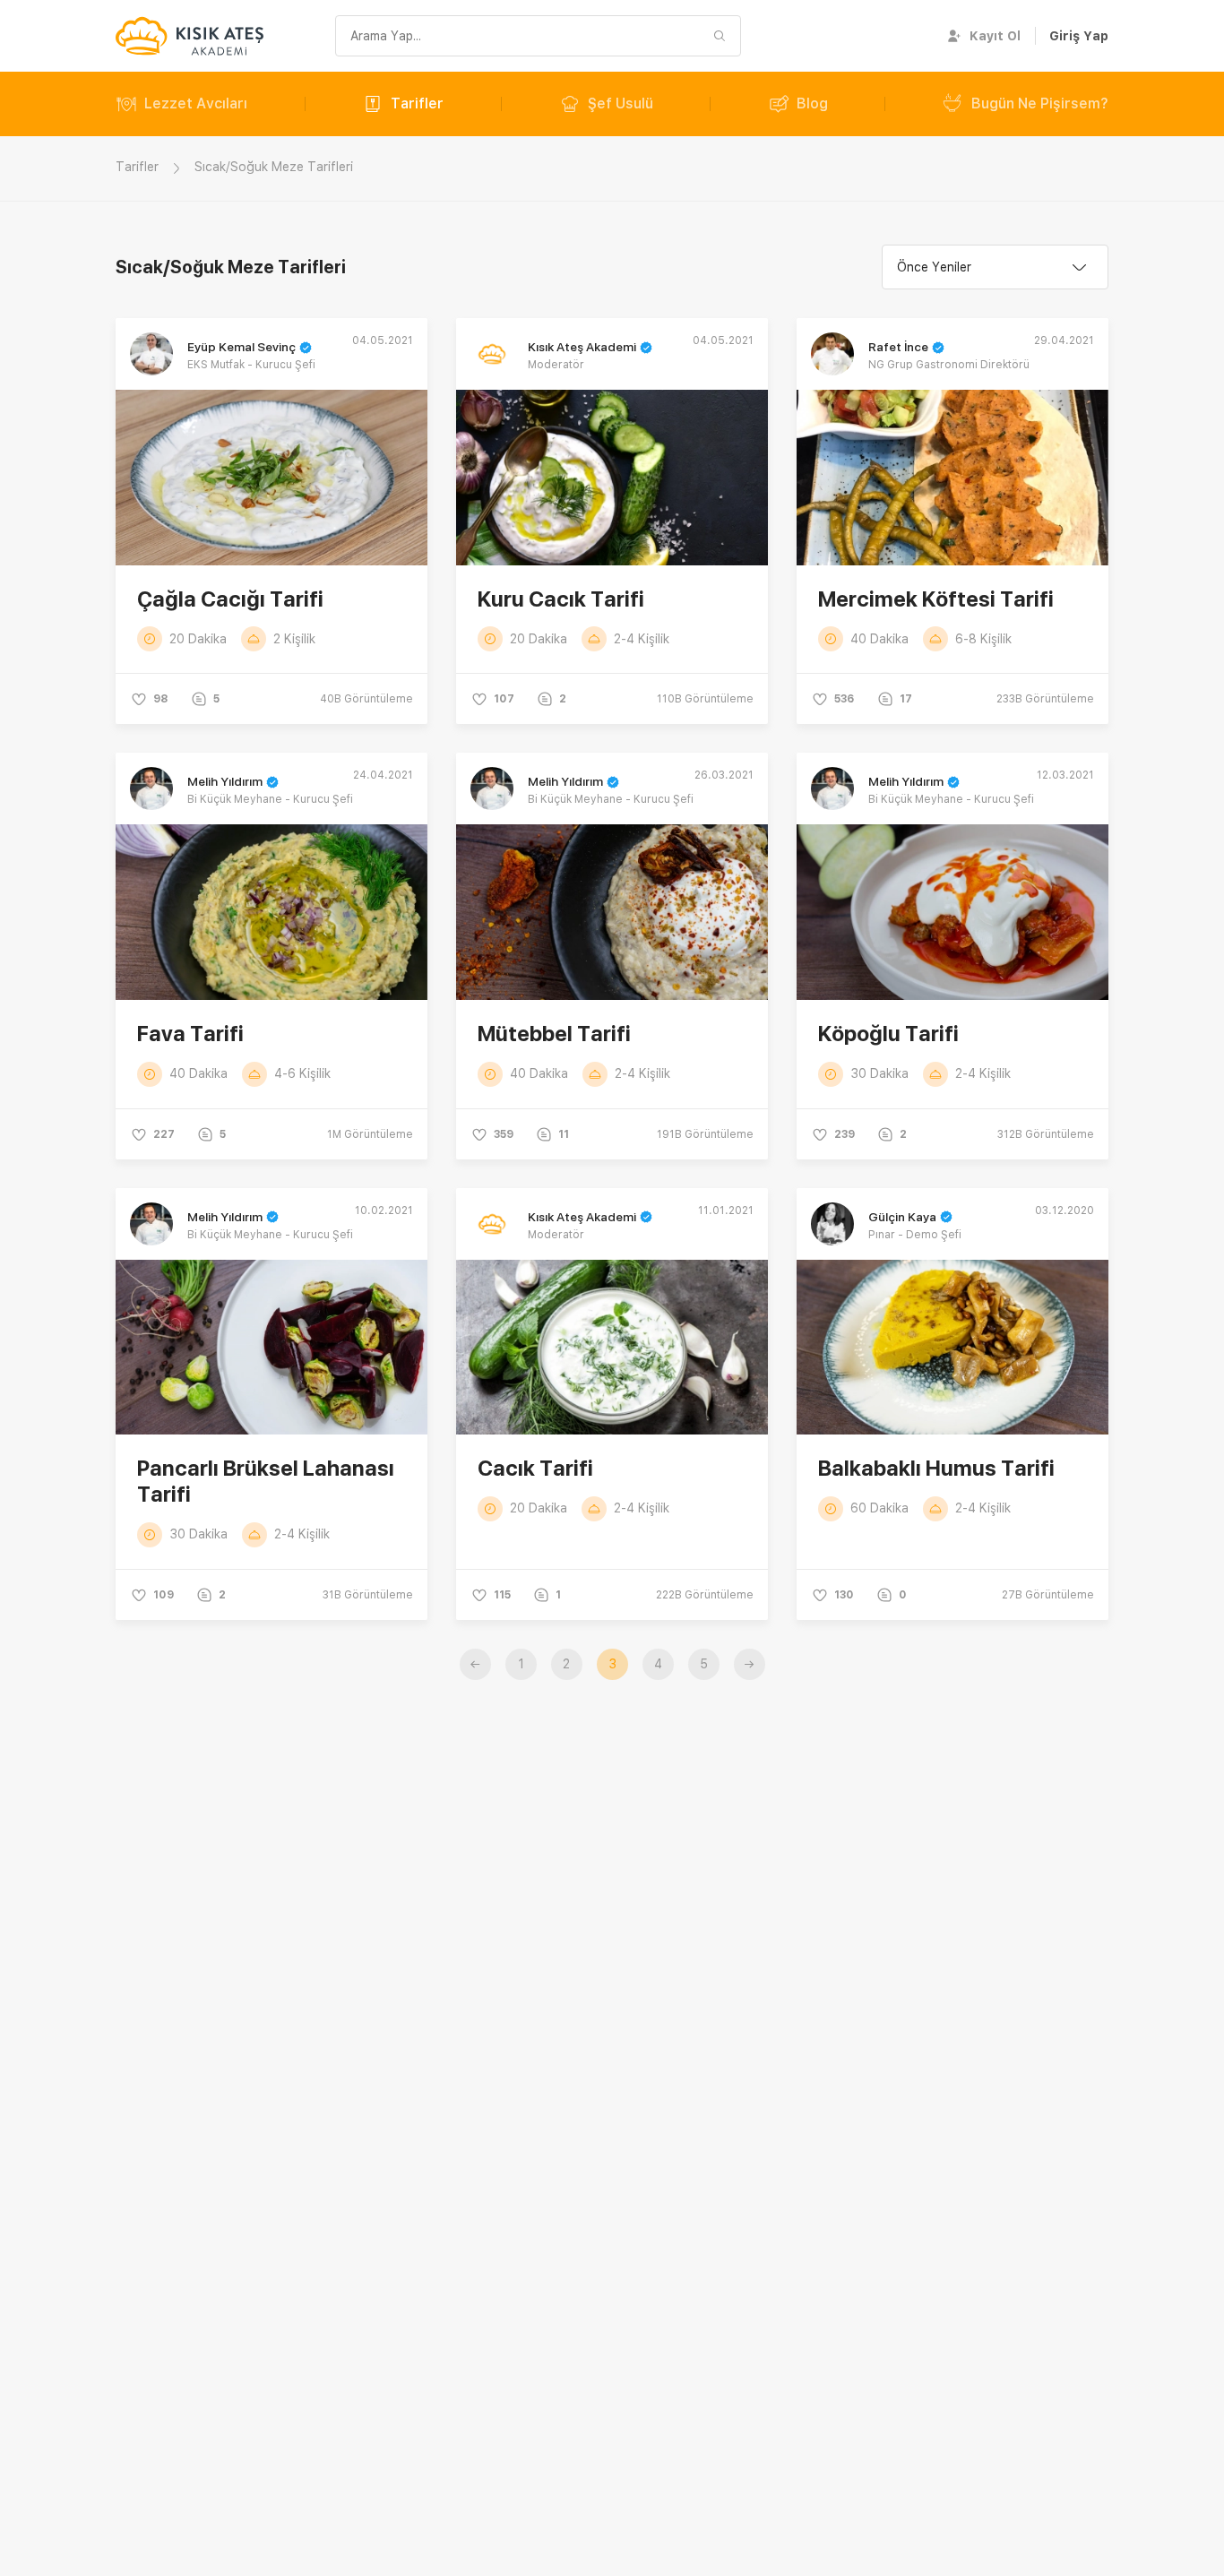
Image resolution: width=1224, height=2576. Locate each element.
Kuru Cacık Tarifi (561, 599)
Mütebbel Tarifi (554, 1034)
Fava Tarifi (190, 1034)
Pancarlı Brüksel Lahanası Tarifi (266, 1481)
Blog (812, 103)
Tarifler (417, 103)
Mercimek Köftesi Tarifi (936, 599)
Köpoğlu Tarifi (888, 1034)
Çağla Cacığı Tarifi (230, 599)
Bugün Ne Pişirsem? (1040, 103)
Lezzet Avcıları (196, 103)
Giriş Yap (1079, 36)
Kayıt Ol (995, 36)
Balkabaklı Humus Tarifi (936, 1468)
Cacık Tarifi (535, 1468)
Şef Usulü (621, 103)
